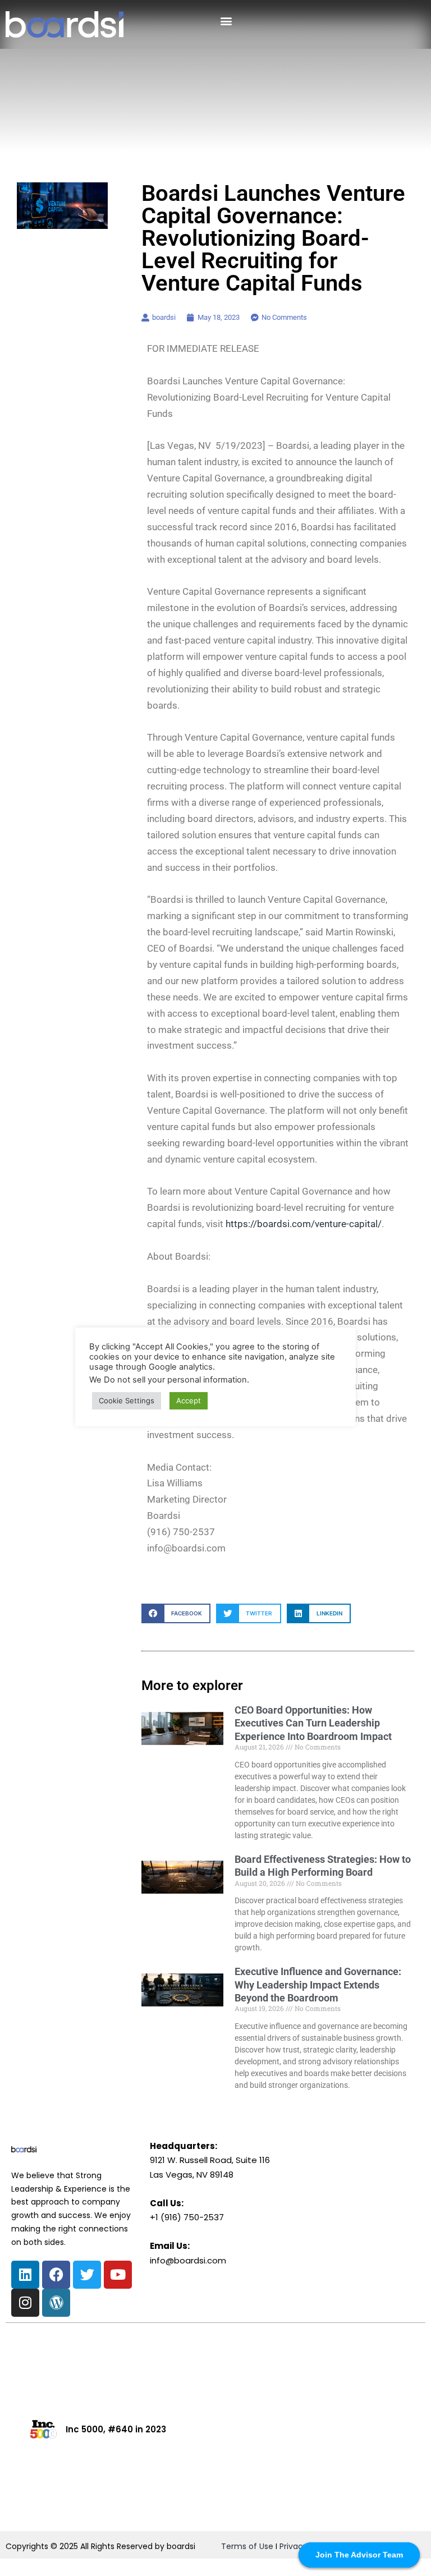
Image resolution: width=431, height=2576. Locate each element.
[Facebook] (56, 2275)
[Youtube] (118, 2275)
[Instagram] (25, 2303)
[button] (226, 20)
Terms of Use (247, 2546)
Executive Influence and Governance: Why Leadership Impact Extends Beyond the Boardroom (318, 1985)
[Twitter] (87, 2275)
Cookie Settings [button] (127, 1401)
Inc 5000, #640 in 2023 (116, 2429)
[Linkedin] (25, 2275)
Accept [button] (189, 1401)
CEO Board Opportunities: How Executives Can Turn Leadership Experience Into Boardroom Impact (313, 1723)
